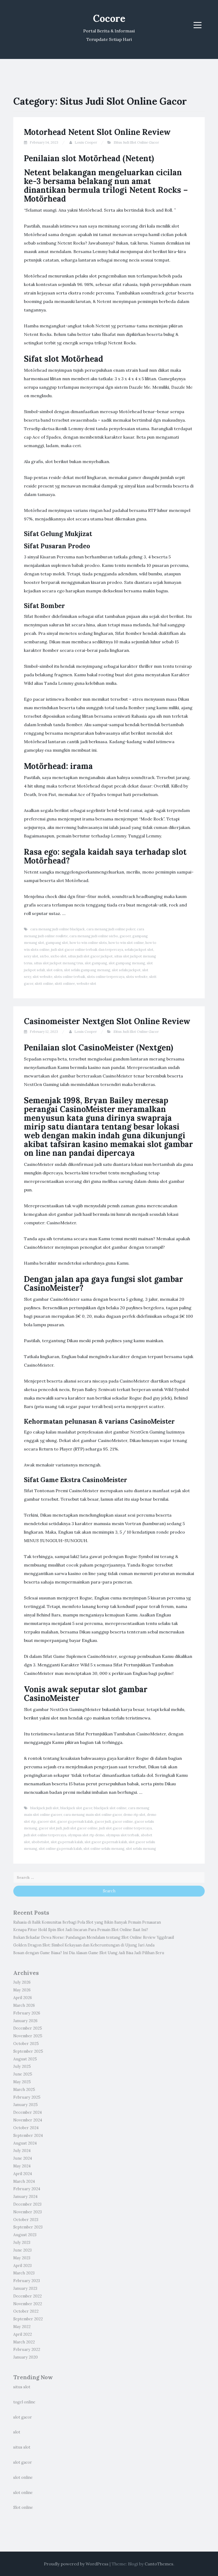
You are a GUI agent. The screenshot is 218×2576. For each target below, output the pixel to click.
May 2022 (22, 2327)
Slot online (23, 2507)
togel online (24, 2402)
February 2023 (27, 2281)
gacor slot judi (50, 1828)
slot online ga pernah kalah (60, 1849)
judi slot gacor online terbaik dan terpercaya (87, 950)
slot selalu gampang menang (87, 970)
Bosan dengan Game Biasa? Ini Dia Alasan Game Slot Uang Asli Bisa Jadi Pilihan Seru (89, 1953)
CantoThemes (159, 2564)
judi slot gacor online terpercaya (125, 1828)
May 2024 (22, 2166)
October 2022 (26, 2311)
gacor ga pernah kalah (75, 1822)
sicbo (44, 956)
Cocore (109, 18)
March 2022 (24, 2342)
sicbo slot (58, 956)
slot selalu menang (141, 1849)
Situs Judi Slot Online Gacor (136, 142)
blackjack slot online (110, 1808)
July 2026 (22, 1982)
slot (17, 2432)
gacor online (123, 1822)
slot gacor (23, 2417)
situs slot (22, 2387)
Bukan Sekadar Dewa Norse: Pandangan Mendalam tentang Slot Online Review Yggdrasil (94, 1937)
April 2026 (23, 1998)
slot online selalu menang (104, 1849)
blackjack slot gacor (76, 1808)
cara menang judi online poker (111, 929)
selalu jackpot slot (139, 950)
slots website (137, 977)
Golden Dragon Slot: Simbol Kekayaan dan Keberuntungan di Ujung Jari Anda (84, 1945)
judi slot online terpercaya (45, 1835)
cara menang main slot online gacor (93, 1815)
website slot (86, 984)
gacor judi (103, 1822)
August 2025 (25, 2059)
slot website (43, 977)
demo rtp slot (134, 1815)
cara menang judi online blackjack (58, 929)
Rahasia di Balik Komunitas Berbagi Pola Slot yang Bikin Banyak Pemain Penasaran (87, 1922)
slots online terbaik (70, 977)
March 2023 (24, 2273)
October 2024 (26, 2128)
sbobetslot (40, 1842)
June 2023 (22, 2250)
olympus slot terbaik (123, 1835)
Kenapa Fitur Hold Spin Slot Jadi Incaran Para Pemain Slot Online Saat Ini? (81, 1930)
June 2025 (23, 2074)
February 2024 (27, 2189)
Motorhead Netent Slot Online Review (97, 132)
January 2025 (26, 2105)
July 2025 (22, 2066)
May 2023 (22, 2258)
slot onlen (54, 970)
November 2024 (28, 2120)
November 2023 (28, 2212)
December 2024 (28, 2112)
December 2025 (28, 2028)
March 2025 (24, 2090)
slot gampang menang (127, 963)
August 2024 (25, 2143)
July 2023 (22, 2243)
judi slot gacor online (81, 1828)
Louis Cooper (86, 142)
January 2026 (25, 2021)
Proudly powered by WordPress (76, 2564)
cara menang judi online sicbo (94, 936)
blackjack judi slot (45, 1808)
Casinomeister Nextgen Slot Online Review (107, 1021)
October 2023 (26, 2220)
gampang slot (57, 943)
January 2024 (25, 2197)
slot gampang (96, 963)
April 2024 (23, 2174)
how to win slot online (126, 943)
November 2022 (28, 2304)
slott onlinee (65, 984)
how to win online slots (88, 943)
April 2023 (22, 2266)
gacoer (125, 936)
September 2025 (28, 2051)
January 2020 (26, 2357)
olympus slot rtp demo (86, 1835)
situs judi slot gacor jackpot (90, 956)
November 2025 (28, 2036)
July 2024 (22, 2151)
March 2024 (24, 2181)
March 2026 (24, 2005)
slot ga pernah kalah (67, 1842)
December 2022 (28, 2296)
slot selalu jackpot (126, 970)
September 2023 (28, 2227)
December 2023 (27, 2204)
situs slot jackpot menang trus (59, 963)
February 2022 (27, 2350)
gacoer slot (47, 1822)
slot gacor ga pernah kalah (106, 1842)
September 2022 (28, 2319)
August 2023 (25, 2235)
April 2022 (23, 2334)
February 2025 (27, 2097)
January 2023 (25, 2288)
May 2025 (22, 2082)
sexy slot (31, 956)
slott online (44, 984)
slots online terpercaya (106, 977)
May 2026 (22, 1990)
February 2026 (27, 2013)
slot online (23, 2477)
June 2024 (23, 2158)
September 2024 (28, 2136)
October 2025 (26, 2044)
